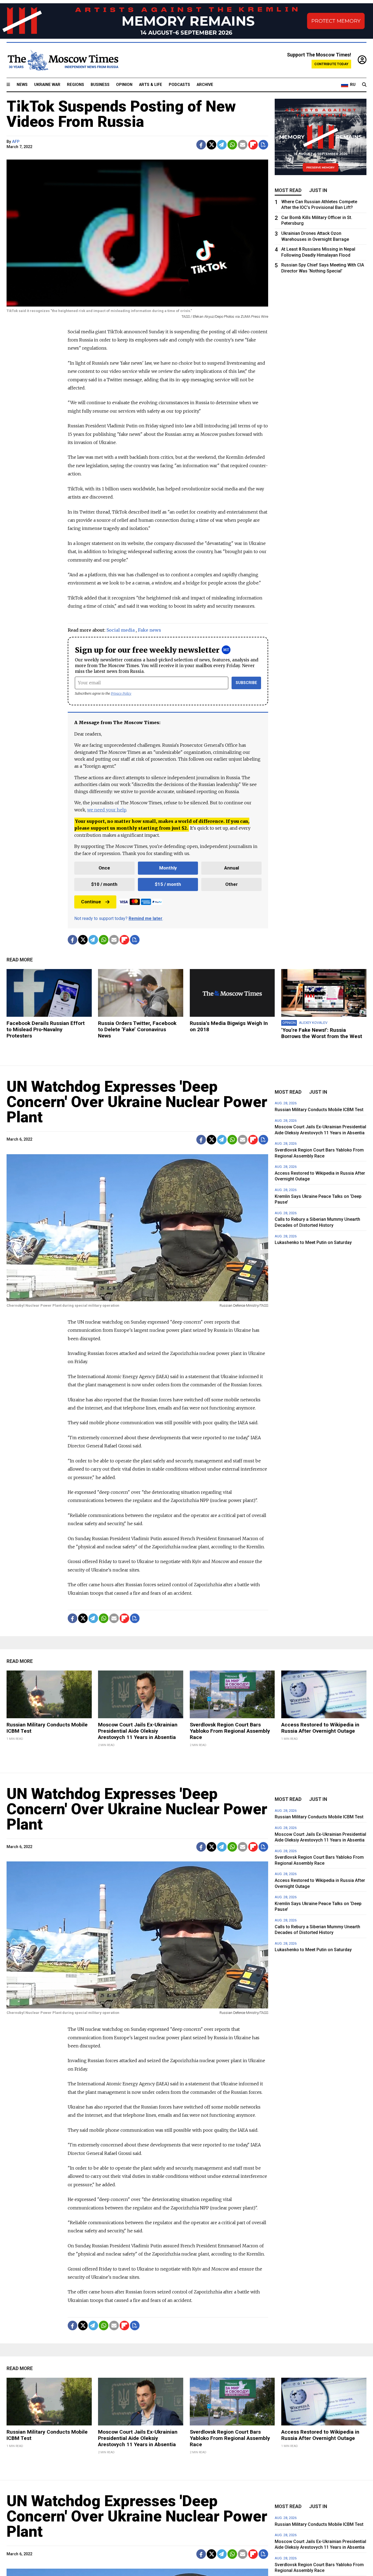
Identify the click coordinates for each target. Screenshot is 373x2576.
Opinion (124, 85)
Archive (205, 85)
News (22, 85)
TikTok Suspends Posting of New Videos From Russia (121, 114)
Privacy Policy (121, 693)
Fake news (150, 630)
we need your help (107, 810)
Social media (121, 630)
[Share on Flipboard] (253, 145)
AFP (16, 142)
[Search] (364, 85)
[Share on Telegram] (222, 145)
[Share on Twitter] (211, 145)
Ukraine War (47, 85)
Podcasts (179, 85)
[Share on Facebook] (201, 145)
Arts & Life (151, 85)
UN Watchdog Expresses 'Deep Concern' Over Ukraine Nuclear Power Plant (137, 1102)
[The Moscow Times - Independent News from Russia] (63, 60)
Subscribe (246, 683)
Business (100, 85)
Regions (76, 85)
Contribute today (331, 64)
